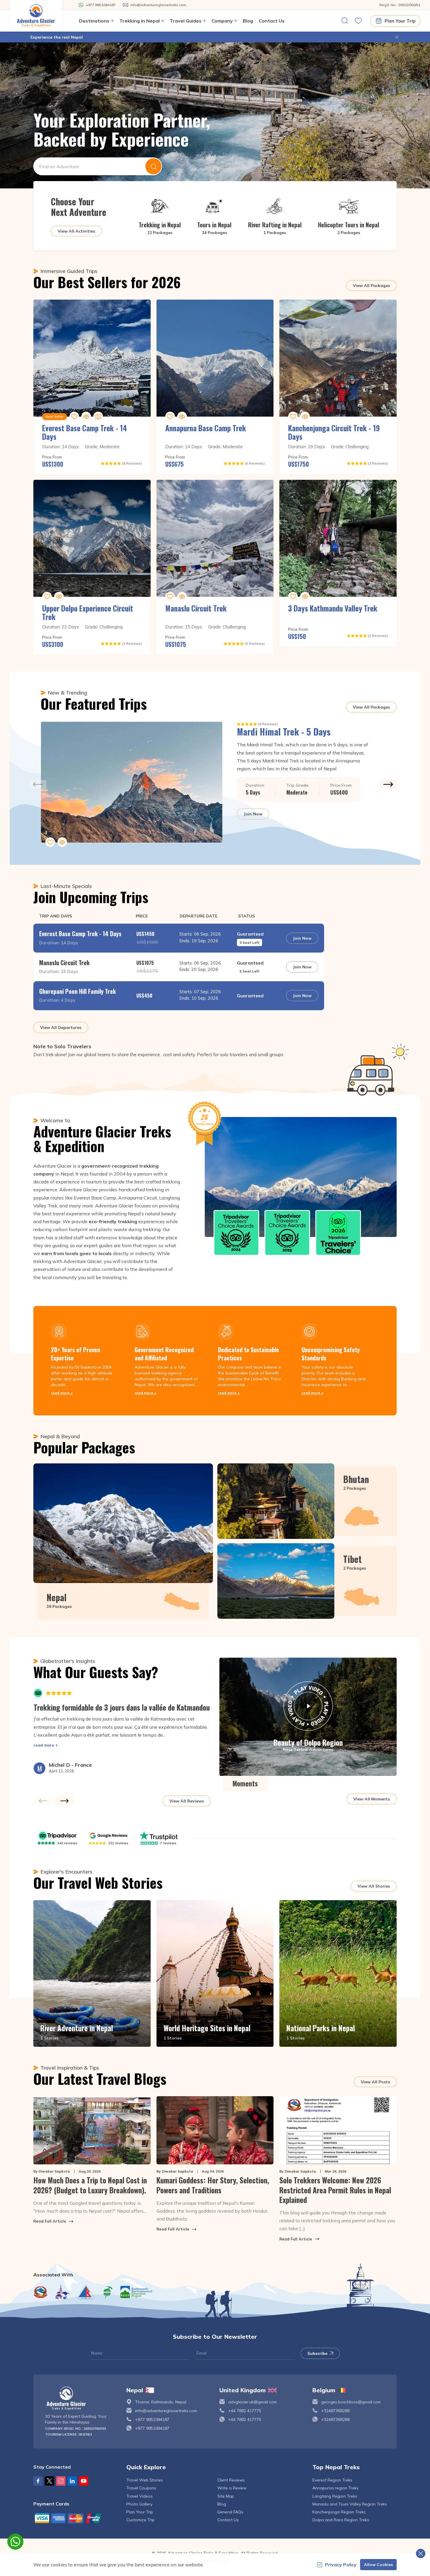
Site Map (226, 2496)
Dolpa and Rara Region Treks (341, 2520)
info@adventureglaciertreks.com (166, 2411)
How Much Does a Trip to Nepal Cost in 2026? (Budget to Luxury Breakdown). (90, 2185)
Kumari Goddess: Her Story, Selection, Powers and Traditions (213, 2185)
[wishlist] (358, 21)
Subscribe (317, 2353)
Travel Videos (140, 2496)
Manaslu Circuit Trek (196, 608)
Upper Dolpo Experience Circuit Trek (88, 612)
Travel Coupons (141, 2488)
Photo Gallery (139, 2504)
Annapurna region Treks (336, 2488)
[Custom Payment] (75, 2518)
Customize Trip (140, 2520)
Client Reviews (231, 2480)
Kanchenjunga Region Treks (339, 2512)
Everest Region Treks (332, 2480)
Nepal (56, 1597)
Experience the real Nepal (57, 37)
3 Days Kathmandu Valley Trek (333, 608)
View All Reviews (187, 1801)
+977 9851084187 (152, 2419)
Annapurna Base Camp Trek (206, 428)
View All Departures (61, 1027)
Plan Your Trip (400, 21)
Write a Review (232, 2488)
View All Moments (372, 1799)
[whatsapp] (15, 2542)
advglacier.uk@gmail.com (252, 2402)
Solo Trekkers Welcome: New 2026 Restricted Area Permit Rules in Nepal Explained (335, 2190)
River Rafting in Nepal (275, 225)
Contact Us (272, 21)
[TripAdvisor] (58, 1836)
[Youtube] (84, 2481)
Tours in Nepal (214, 225)
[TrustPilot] (159, 1836)
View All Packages (371, 286)
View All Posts (375, 2082)
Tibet (352, 1559)
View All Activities (76, 231)
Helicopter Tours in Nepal (349, 225)
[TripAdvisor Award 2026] (338, 1233)
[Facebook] (38, 2481)
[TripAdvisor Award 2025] (287, 1233)
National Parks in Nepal (321, 2028)
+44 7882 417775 (245, 2411)
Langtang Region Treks (335, 2496)
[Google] (109, 1836)
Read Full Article (50, 2221)
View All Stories (374, 1886)
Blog (248, 21)
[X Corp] (49, 2481)
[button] (397, 37)
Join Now (253, 814)
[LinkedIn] (72, 2481)
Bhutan (356, 1479)
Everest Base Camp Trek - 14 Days (85, 432)
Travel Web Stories (145, 2480)
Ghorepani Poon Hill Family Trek (78, 991)
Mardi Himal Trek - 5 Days (284, 732)
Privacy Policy (341, 2565)
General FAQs (230, 2512)
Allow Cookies (378, 2565)
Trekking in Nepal (160, 225)
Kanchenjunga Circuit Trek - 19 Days (334, 432)
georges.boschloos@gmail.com (351, 2402)
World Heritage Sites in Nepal (207, 2028)
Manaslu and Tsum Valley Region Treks (350, 2504)
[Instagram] (61, 2481)
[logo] (81, 2398)
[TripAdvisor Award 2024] (236, 1233)
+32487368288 (335, 2411)
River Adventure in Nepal (77, 2028)
